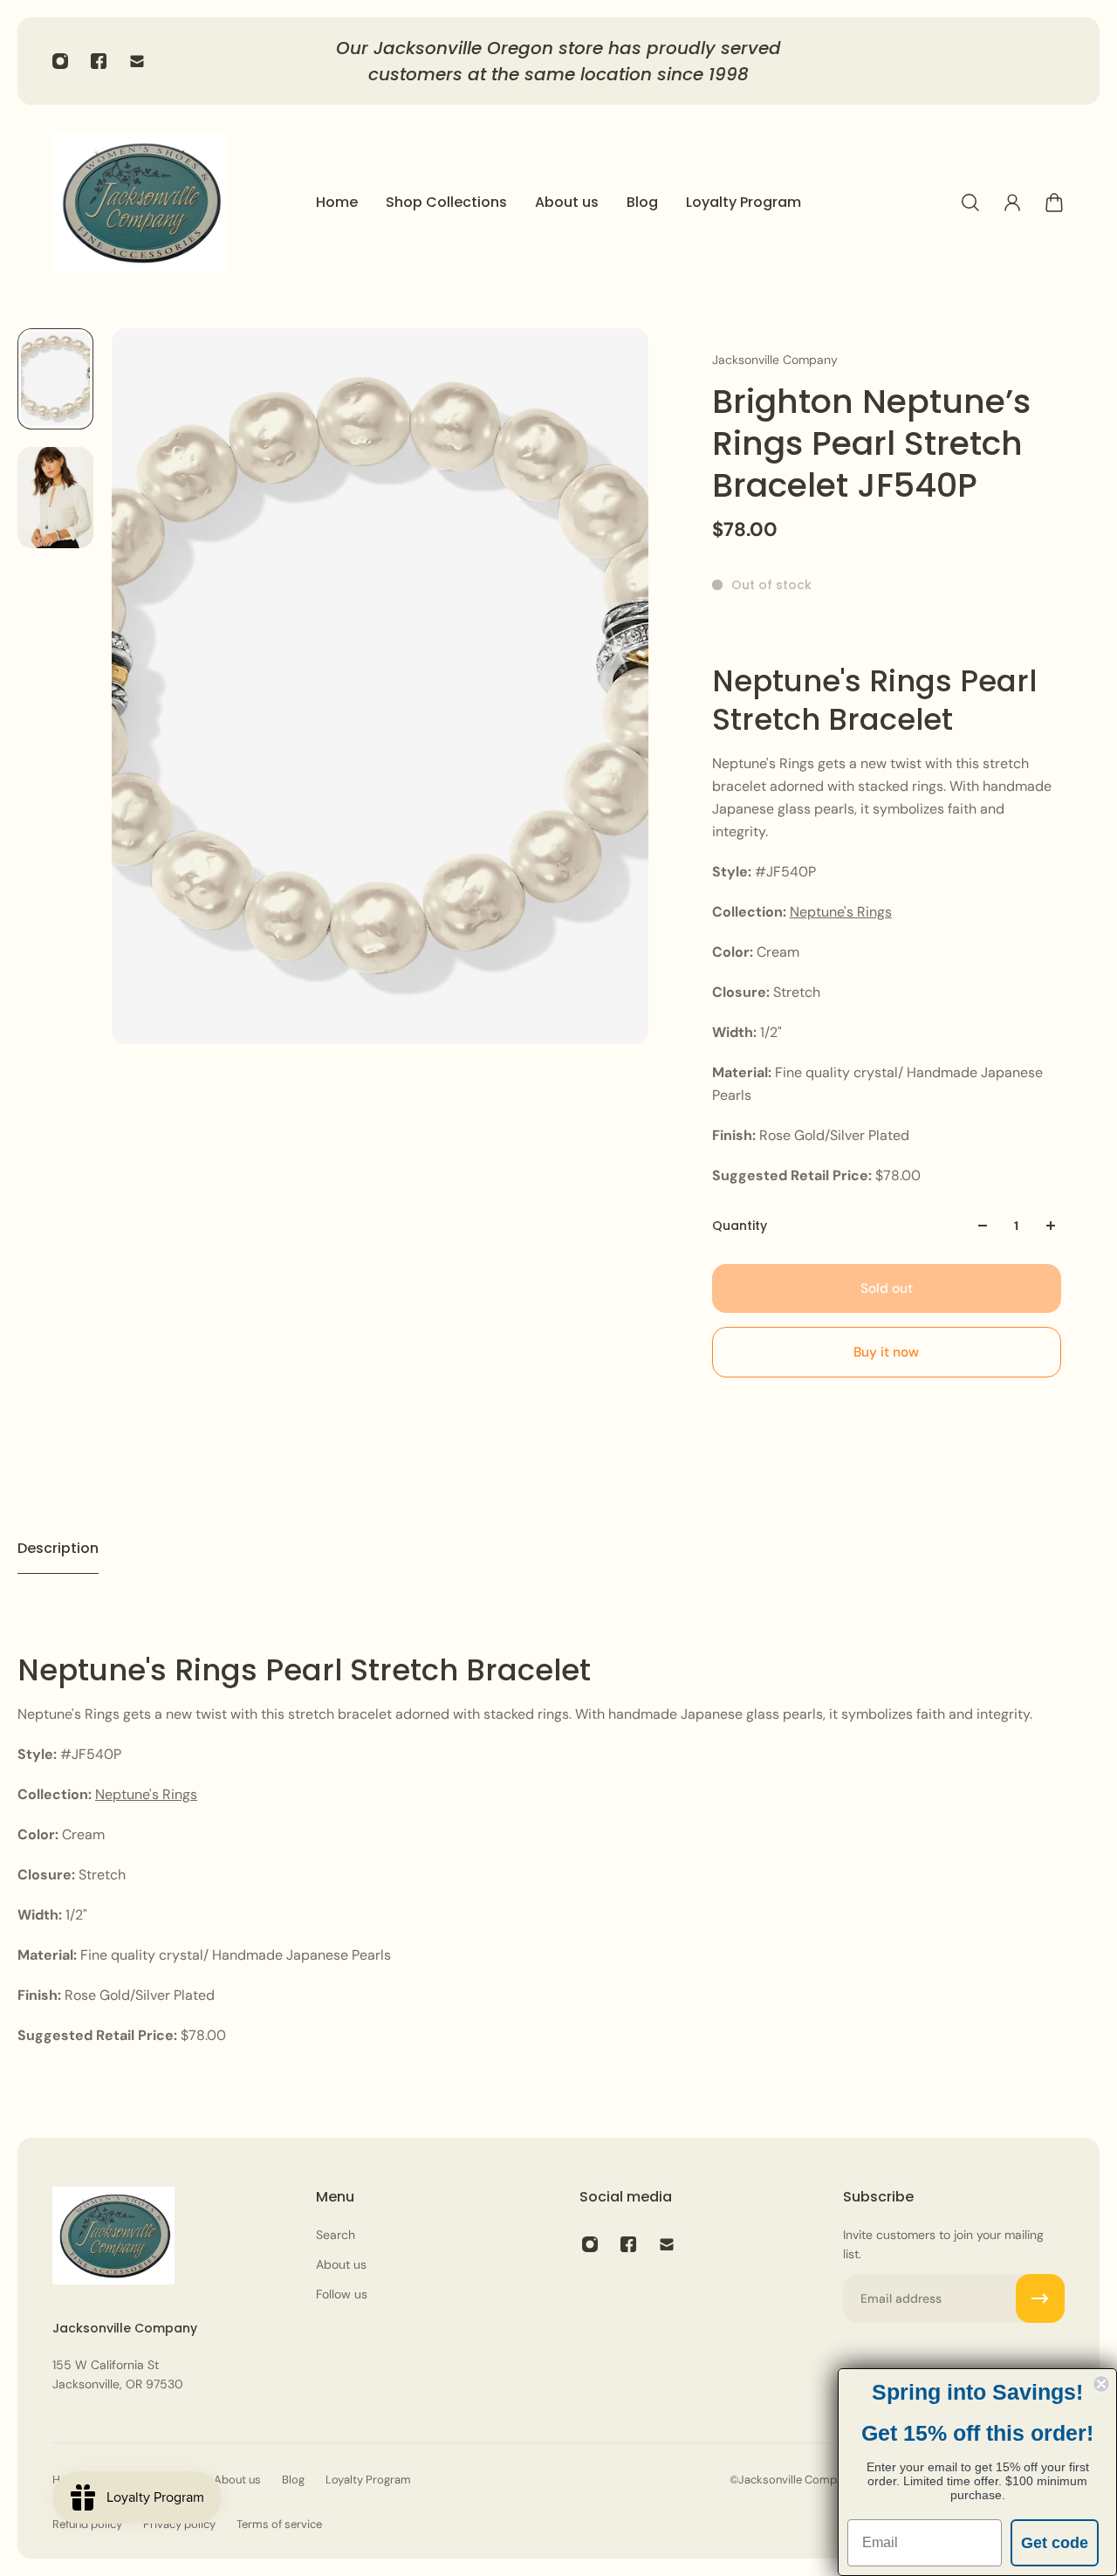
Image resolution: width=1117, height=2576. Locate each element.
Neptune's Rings (841, 912)
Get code (1055, 2543)
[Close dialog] (1101, 2384)
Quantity (740, 1226)
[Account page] (1012, 203)
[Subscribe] (1040, 2298)
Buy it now (886, 1352)
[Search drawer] (970, 203)
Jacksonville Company (775, 360)
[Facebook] (99, 61)
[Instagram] (60, 61)
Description (58, 1548)
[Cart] (1054, 203)
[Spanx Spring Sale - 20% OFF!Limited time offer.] (570, 61)
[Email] (137, 61)
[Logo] (140, 203)
